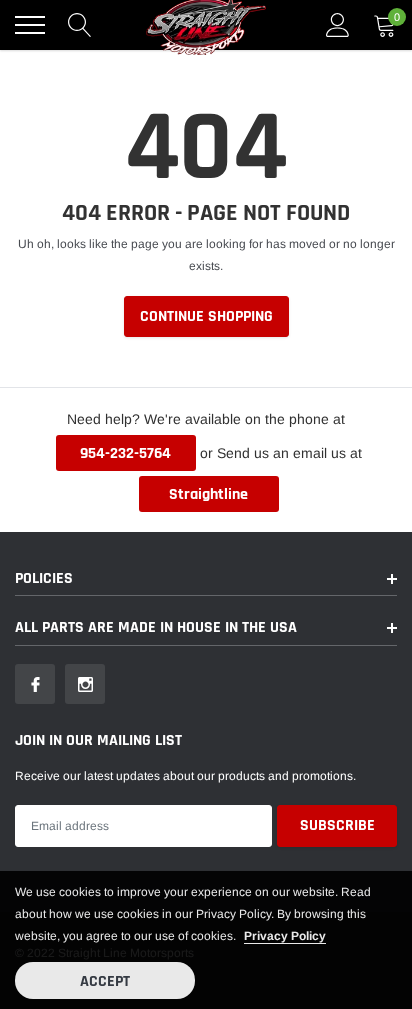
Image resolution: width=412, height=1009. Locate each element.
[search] (80, 25)
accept (105, 981)
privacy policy (285, 936)
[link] (35, 684)
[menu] (30, 25)
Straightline (208, 494)
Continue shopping (206, 316)
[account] (338, 25)
